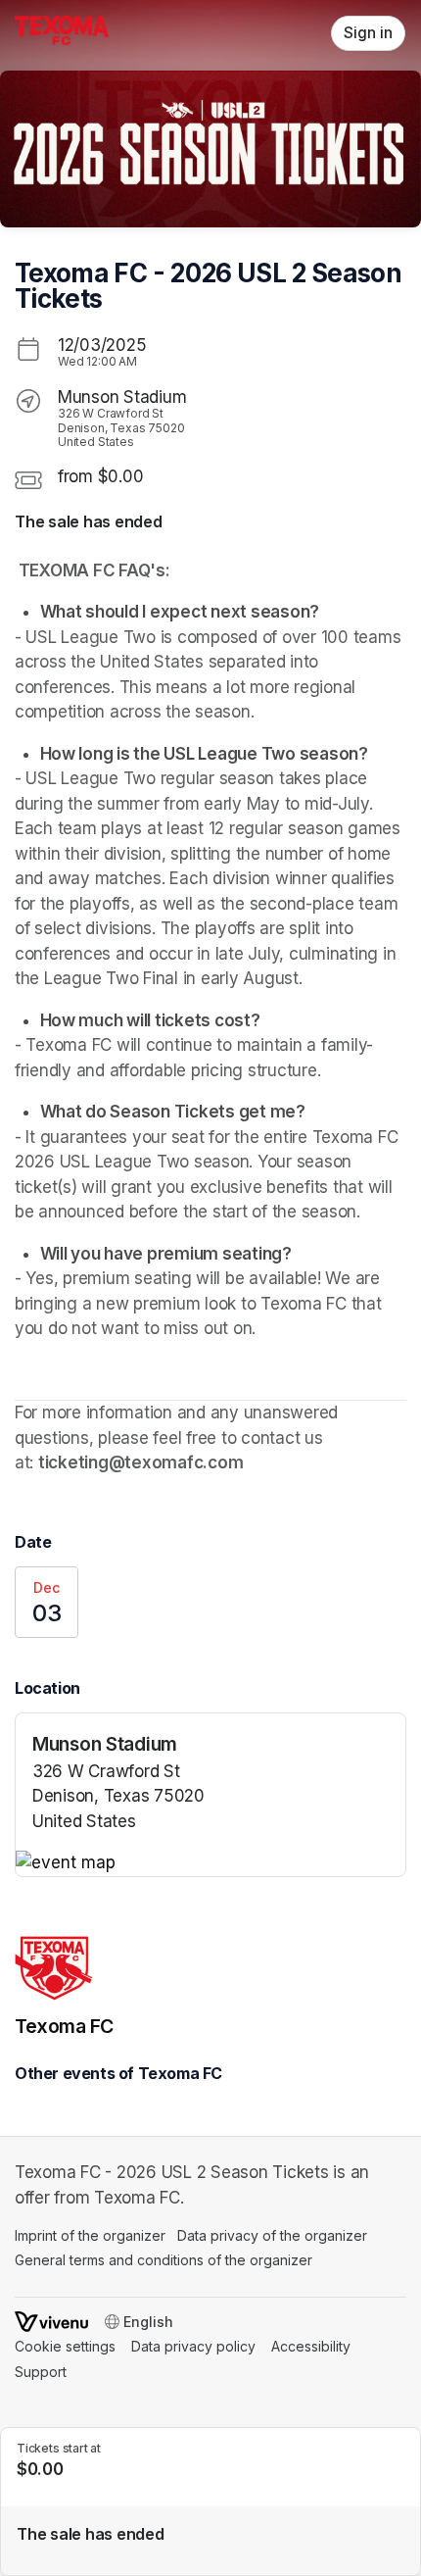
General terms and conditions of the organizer (164, 2260)
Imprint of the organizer (90, 2235)
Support (41, 2372)
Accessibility (311, 2346)
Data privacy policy (193, 2346)
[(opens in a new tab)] (210, 1863)
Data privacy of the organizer (272, 2235)
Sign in (368, 33)
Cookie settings (65, 2346)
